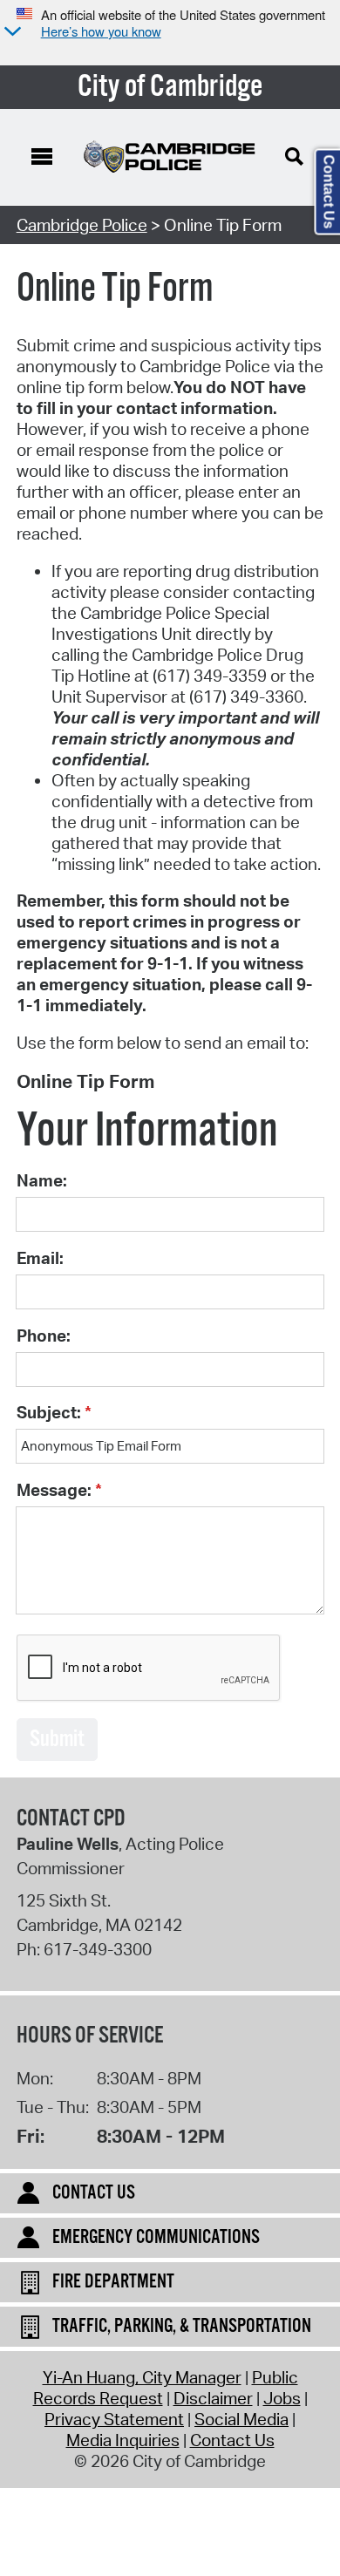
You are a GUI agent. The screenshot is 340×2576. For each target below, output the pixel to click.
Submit (57, 1740)
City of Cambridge (170, 87)
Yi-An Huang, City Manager (142, 2377)
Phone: (44, 1336)
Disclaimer (213, 2398)
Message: (54, 1490)
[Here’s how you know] (10, 33)
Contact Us (232, 2440)
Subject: (49, 1412)
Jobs (282, 2398)
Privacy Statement (114, 2419)
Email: (40, 1258)
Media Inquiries (123, 2440)
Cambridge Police (82, 225)
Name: (42, 1180)
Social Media (241, 2419)
